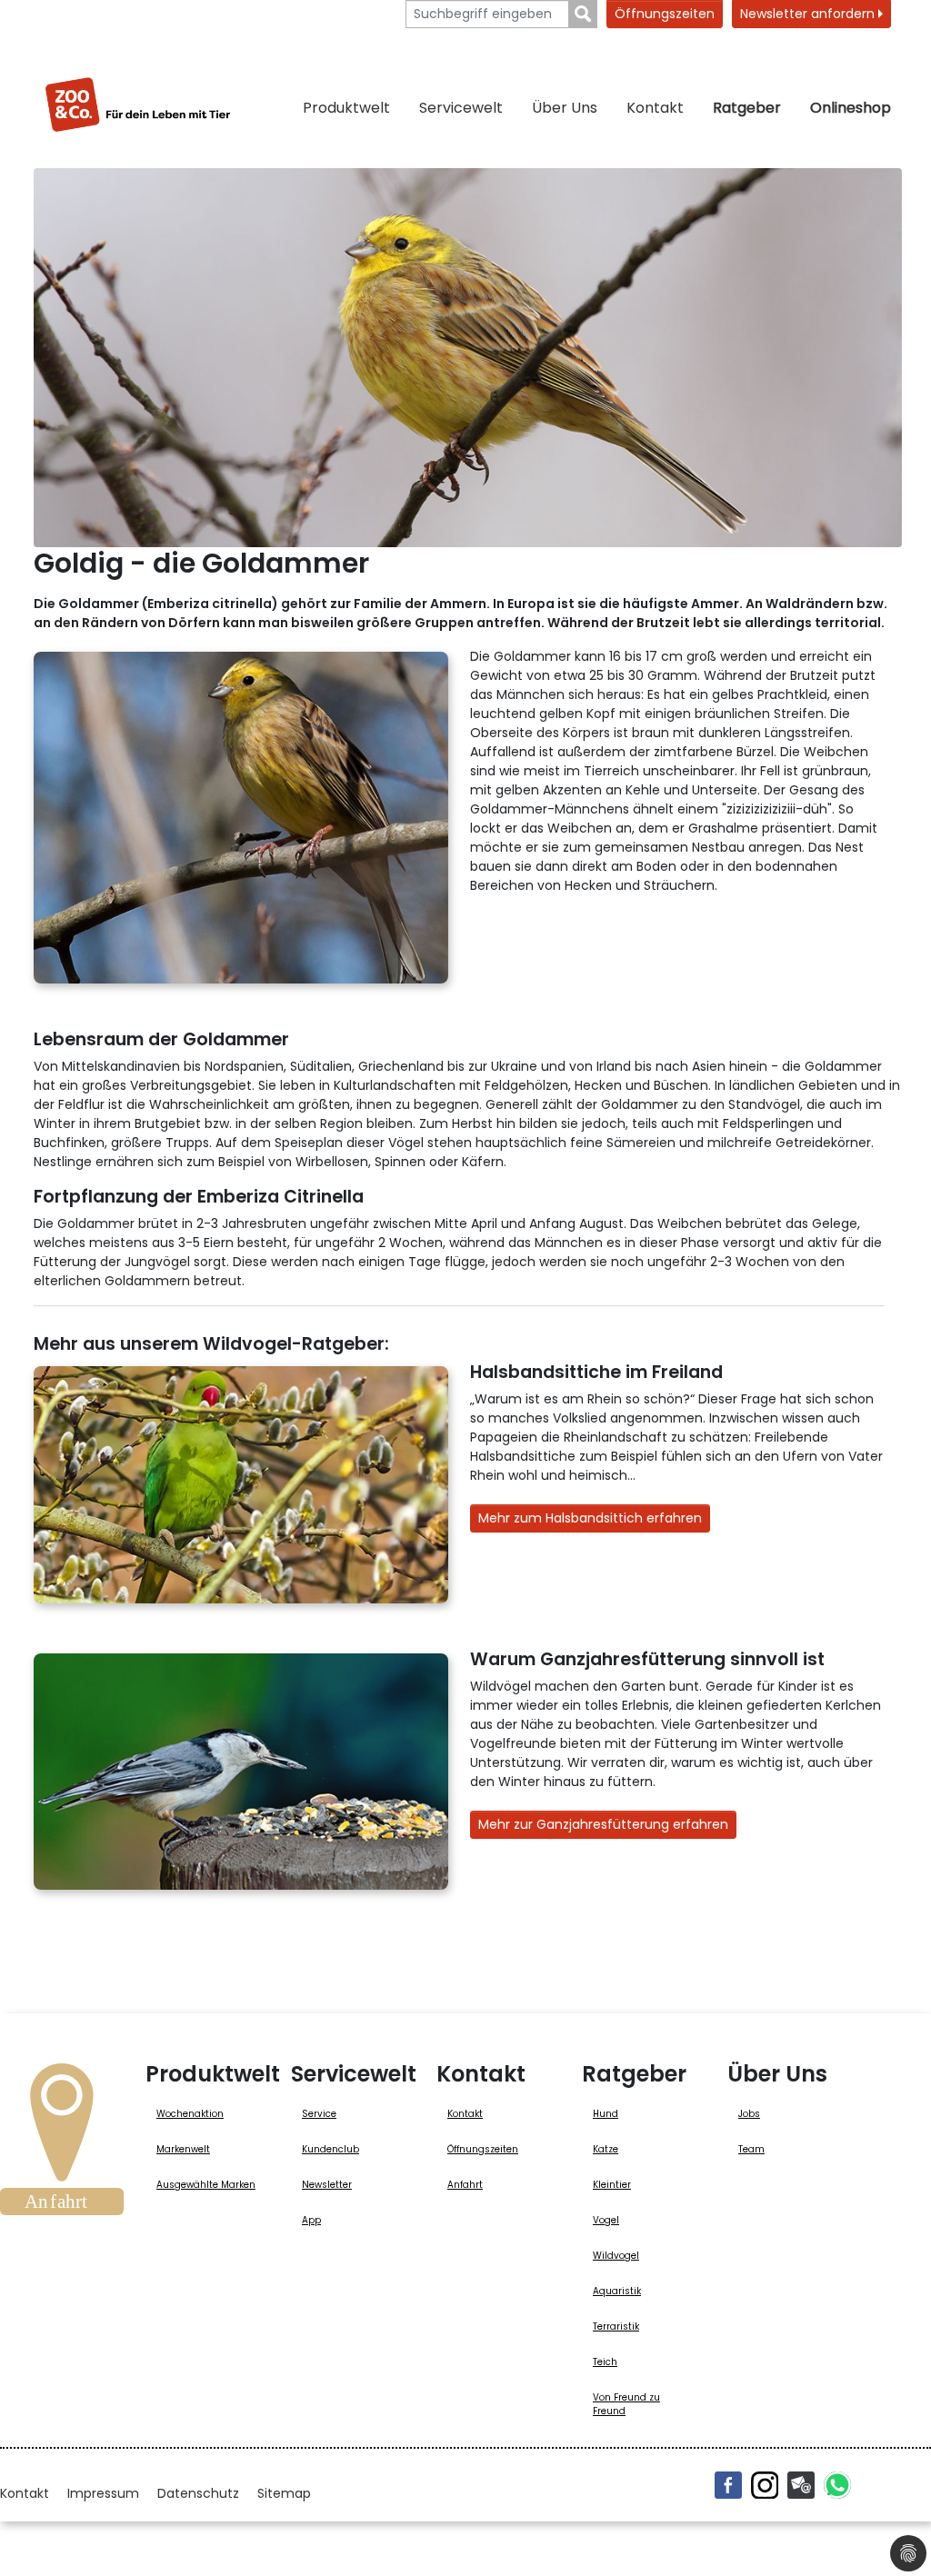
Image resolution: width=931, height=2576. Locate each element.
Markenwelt (183, 2149)
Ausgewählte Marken (206, 2185)
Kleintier (612, 2185)
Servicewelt (461, 108)
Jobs (749, 2114)
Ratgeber (747, 108)
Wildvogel (616, 2256)
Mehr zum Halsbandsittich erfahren (590, 1518)
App (311, 2220)
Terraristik (616, 2326)
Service (319, 2114)
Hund (606, 2114)
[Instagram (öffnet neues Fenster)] (765, 2485)
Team (751, 2149)
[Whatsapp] (837, 2485)
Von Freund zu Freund (626, 2404)
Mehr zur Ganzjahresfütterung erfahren (603, 1824)
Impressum (103, 2493)
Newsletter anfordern (809, 14)
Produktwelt (346, 108)
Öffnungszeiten (665, 14)
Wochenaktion (190, 2114)
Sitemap (284, 2493)
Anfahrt (465, 2185)
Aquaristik (617, 2291)
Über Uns (565, 108)
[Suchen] (583, 14)
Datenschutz (198, 2493)
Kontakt (655, 108)
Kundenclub (330, 2149)
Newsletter (327, 2185)
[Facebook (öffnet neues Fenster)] (728, 2485)
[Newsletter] (801, 2485)
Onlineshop (851, 108)
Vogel (606, 2220)
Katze (606, 2149)
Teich (605, 2362)
